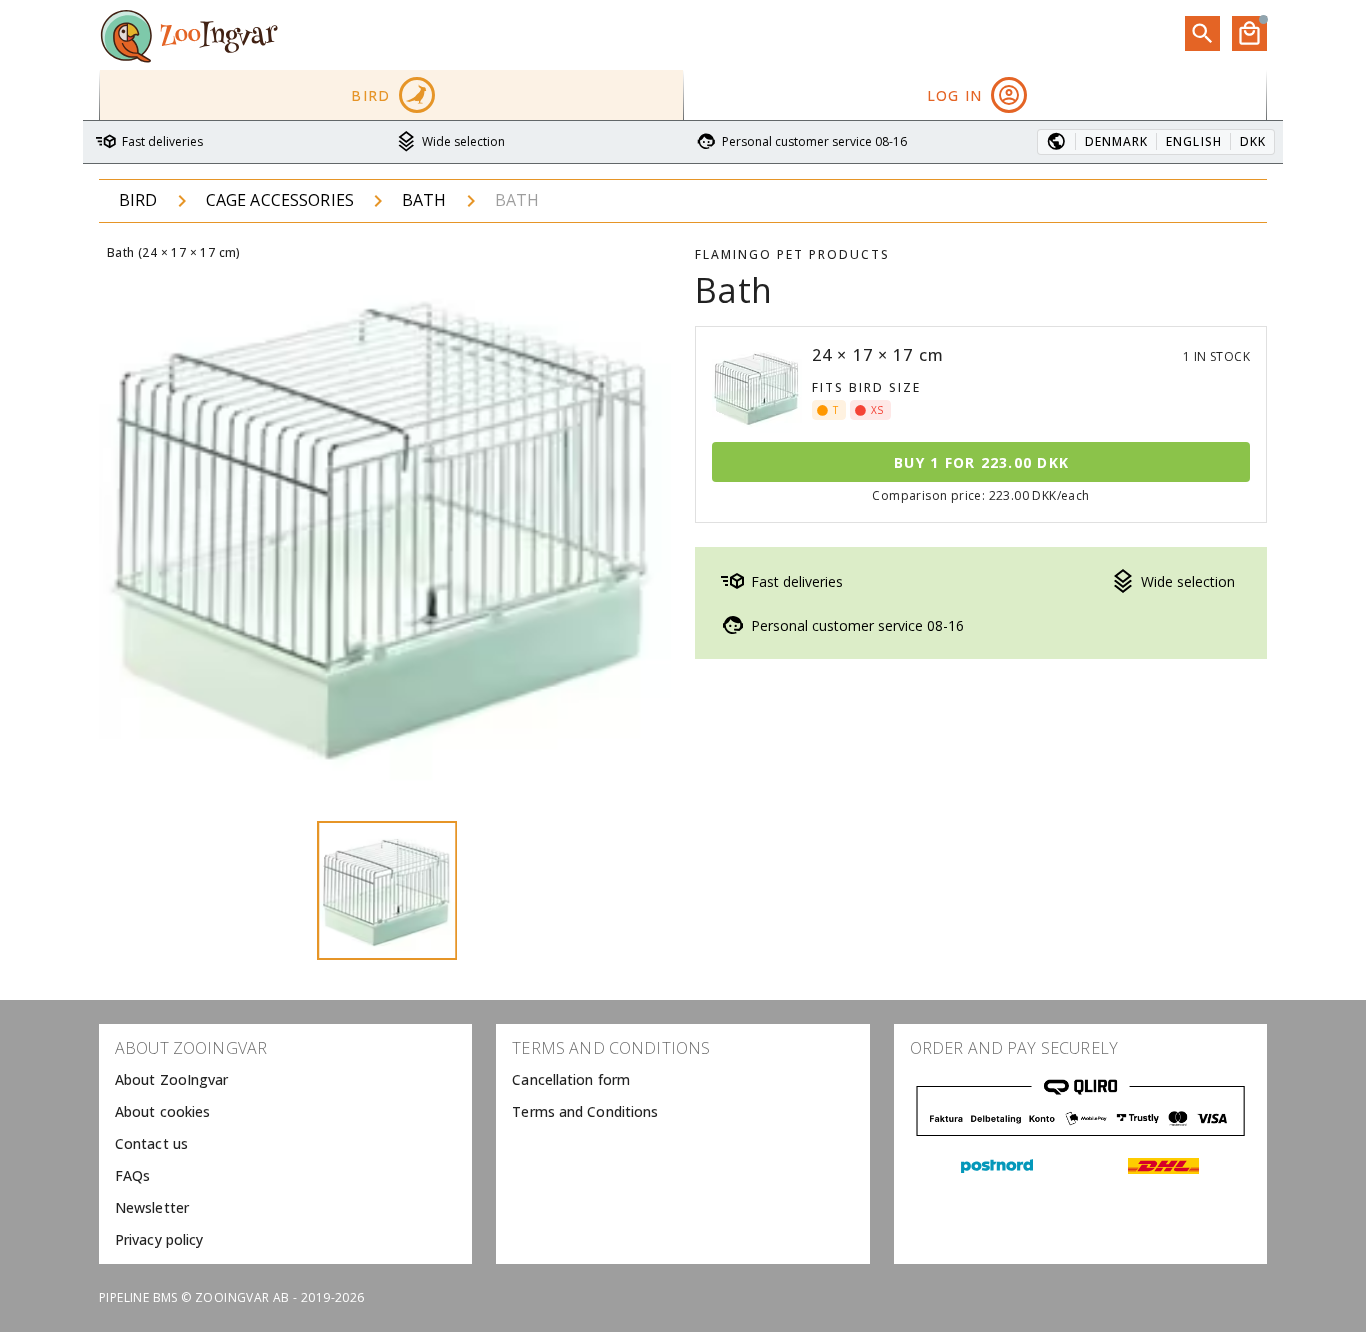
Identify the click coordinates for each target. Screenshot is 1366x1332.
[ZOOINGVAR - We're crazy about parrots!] (189, 35)
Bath (424, 200)
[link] (285, 1080)
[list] (285, 1144)
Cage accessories (280, 200)
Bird (138, 200)
